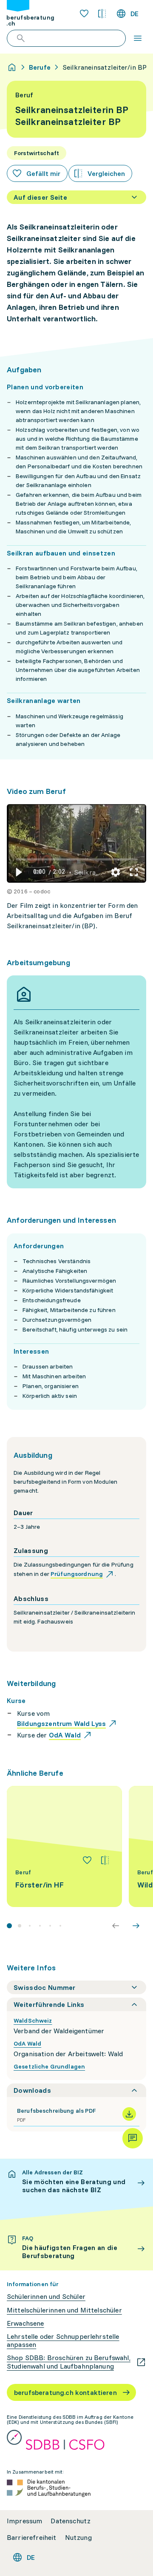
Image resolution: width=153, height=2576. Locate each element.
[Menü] (138, 38)
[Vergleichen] (105, 1860)
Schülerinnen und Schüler (46, 2297)
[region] (76, 843)
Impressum (24, 2521)
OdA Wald (27, 2043)
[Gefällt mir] (87, 1860)
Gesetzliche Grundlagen (49, 2066)
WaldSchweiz (33, 2021)
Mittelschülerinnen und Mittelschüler (64, 2310)
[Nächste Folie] (136, 1926)
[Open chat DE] (133, 2138)
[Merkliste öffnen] (84, 14)
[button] (18, 872)
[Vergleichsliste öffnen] (102, 14)
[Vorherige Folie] (116, 1926)
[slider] (77, 859)
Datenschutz (71, 2521)
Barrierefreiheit (32, 2538)
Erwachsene (25, 2323)
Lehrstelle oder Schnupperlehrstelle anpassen (63, 2341)
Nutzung (78, 2538)
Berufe (40, 67)
